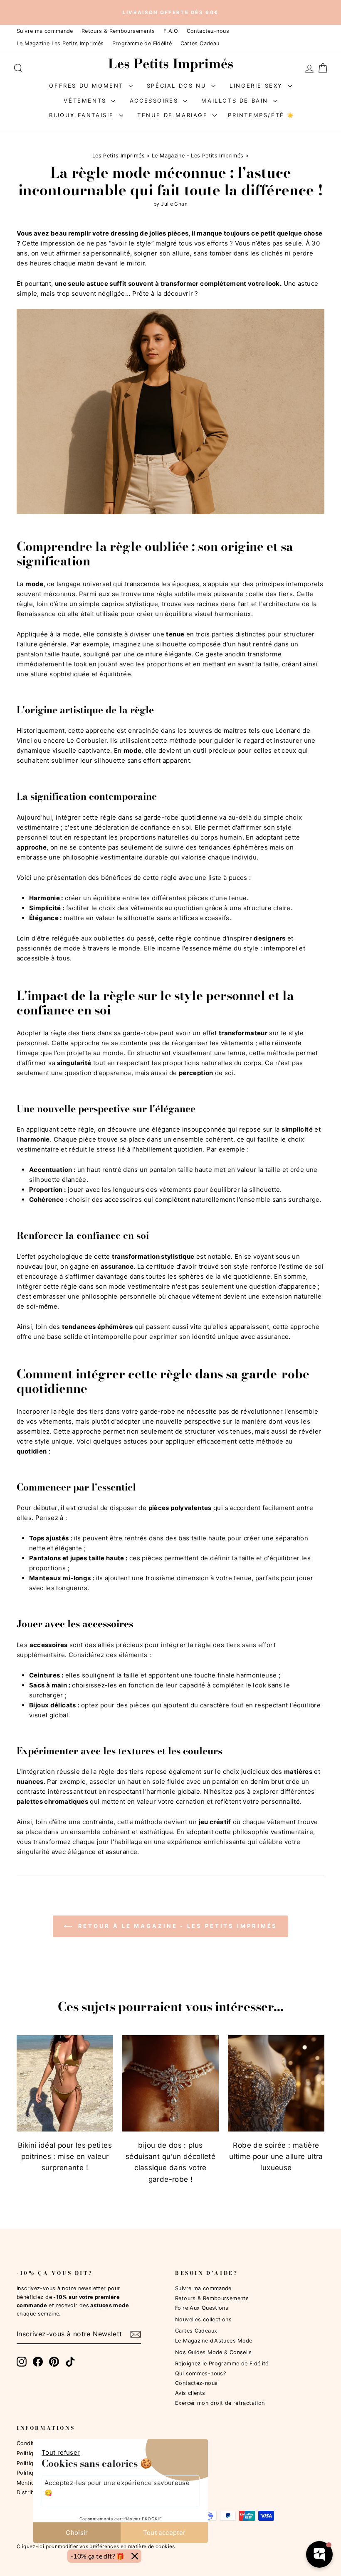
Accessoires (155, 100)
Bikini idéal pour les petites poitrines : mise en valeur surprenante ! (65, 2156)
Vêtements (86, 100)
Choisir (77, 2533)
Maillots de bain (236, 100)
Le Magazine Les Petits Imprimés (60, 43)
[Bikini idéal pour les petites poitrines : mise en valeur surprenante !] (65, 2083)
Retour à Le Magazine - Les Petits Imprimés (177, 1926)
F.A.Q (171, 31)
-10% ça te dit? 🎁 (98, 2556)
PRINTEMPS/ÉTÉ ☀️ (261, 115)
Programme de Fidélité (142, 43)
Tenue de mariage (174, 115)
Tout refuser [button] (61, 2452)
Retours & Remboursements (118, 31)
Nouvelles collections (203, 2319)
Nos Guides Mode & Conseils (214, 2352)
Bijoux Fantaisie (83, 115)
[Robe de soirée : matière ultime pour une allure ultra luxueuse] (276, 2083)
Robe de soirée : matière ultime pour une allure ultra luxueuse (276, 2156)
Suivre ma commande (45, 31)
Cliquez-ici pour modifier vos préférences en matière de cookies (96, 2546)
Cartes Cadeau (200, 43)
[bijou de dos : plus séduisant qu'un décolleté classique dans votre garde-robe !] (170, 2083)
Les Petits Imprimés (119, 156)
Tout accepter (164, 2533)
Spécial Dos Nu (178, 85)
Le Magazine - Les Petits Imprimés (198, 156)
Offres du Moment (88, 85)
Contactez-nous (208, 31)
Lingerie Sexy (257, 85)
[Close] (135, 2556)
